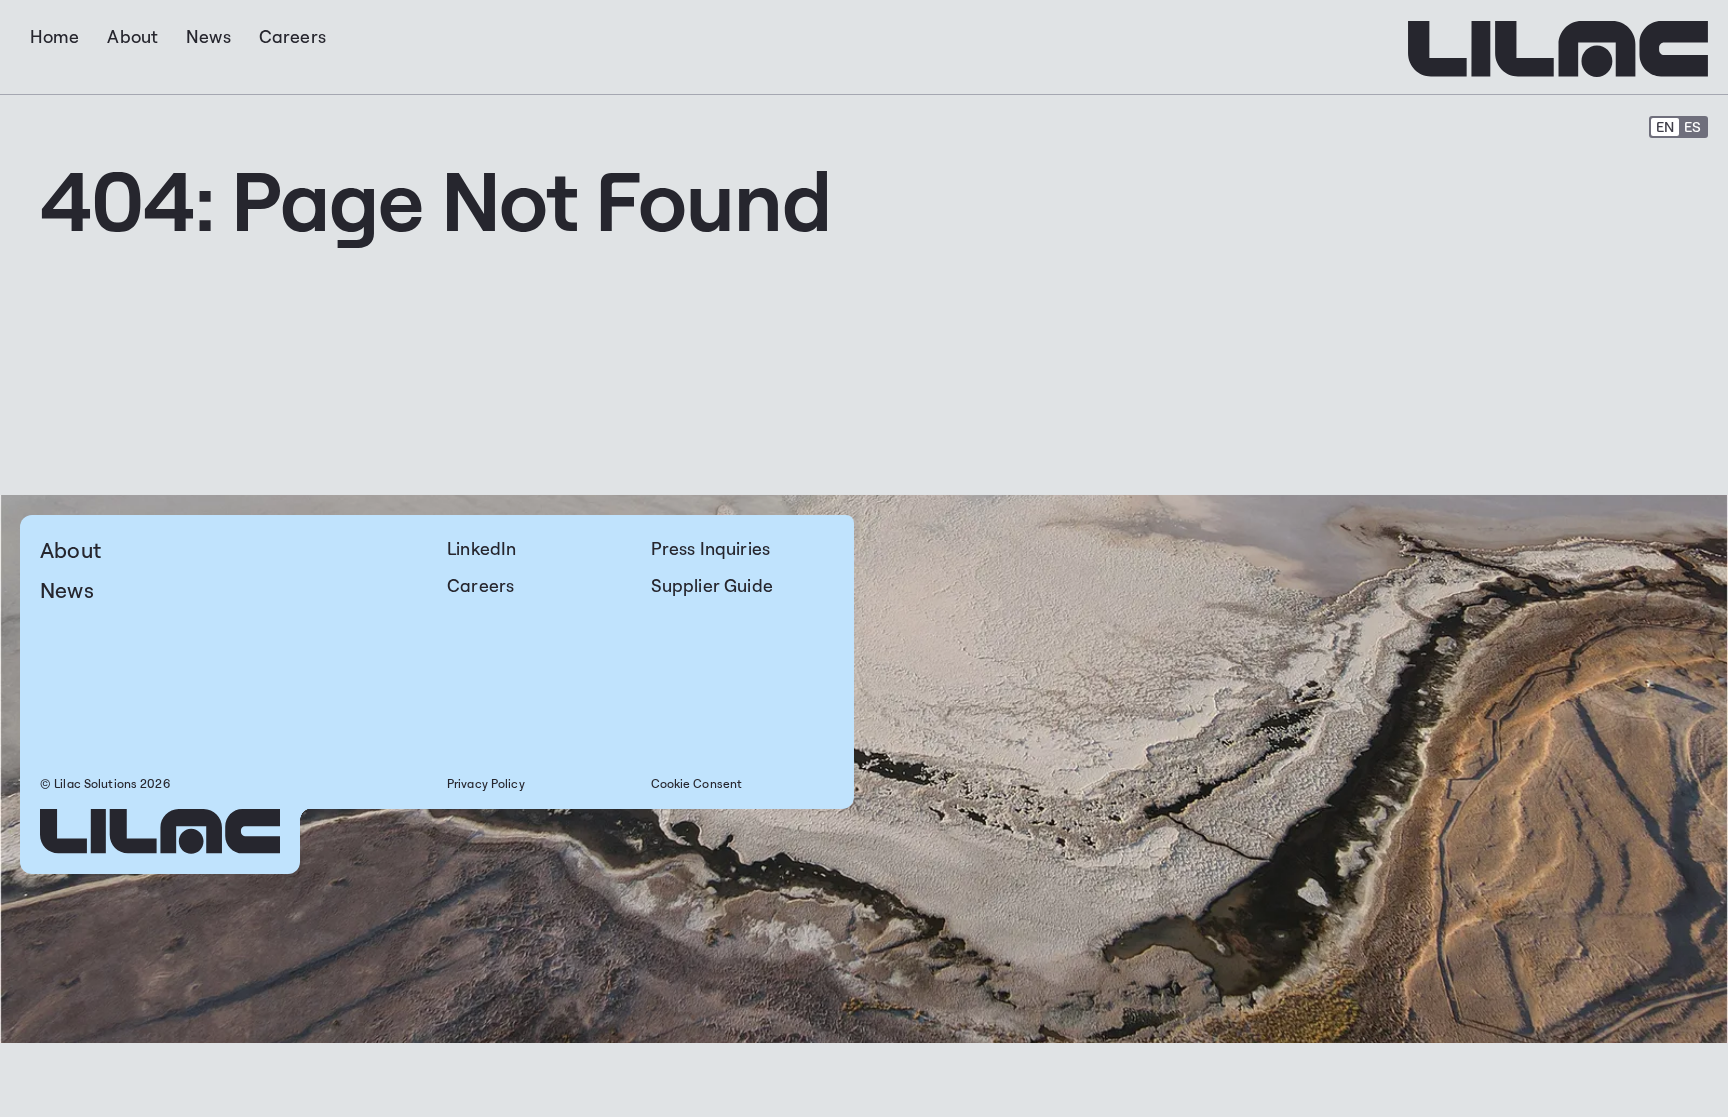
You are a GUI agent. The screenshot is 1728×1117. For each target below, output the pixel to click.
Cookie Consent (697, 783)
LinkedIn (481, 548)
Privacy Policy (486, 783)
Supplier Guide (712, 585)
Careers (480, 585)
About (70, 549)
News (67, 589)
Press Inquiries (711, 548)
